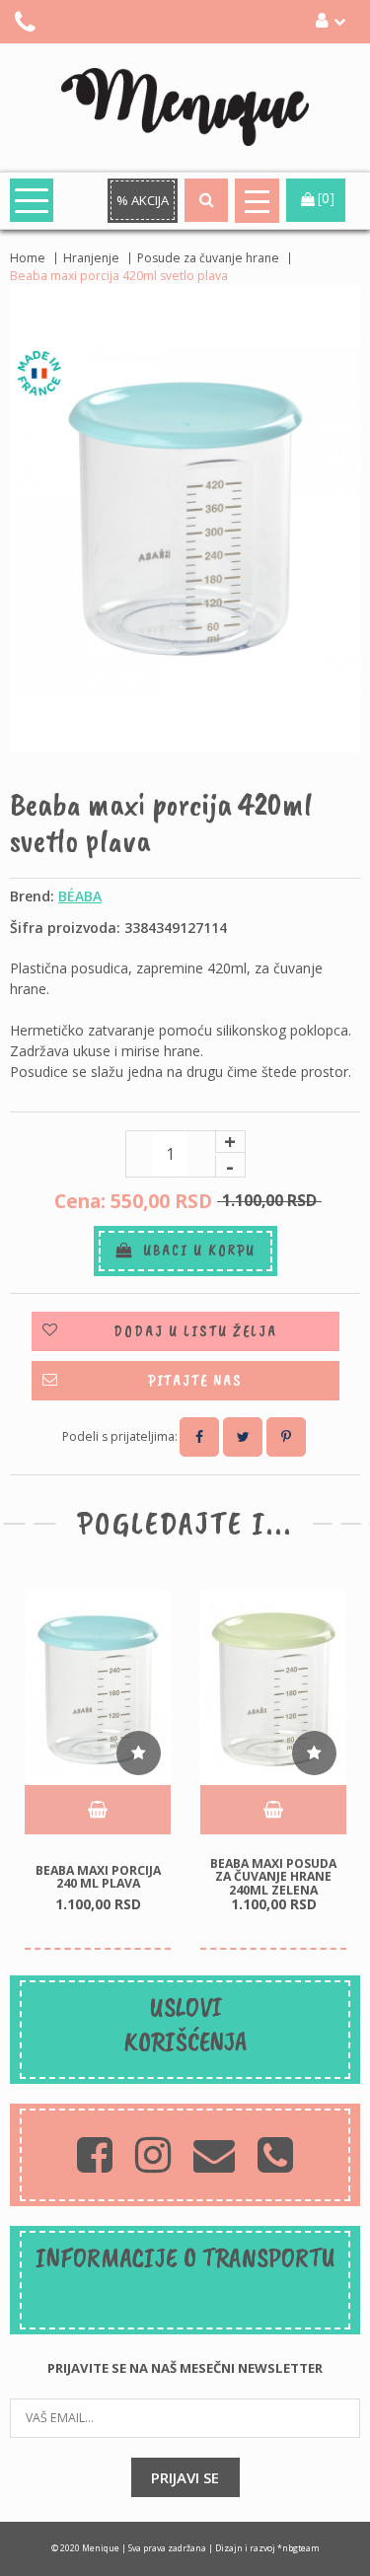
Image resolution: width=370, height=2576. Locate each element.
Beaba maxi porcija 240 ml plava (98, 1876)
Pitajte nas (195, 1381)
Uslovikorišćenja (185, 2024)
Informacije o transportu (185, 2257)
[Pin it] (286, 1437)
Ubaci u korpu (194, 1251)
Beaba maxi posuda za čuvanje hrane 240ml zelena (273, 1877)
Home (28, 258)
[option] (98, 1770)
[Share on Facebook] (199, 1437)
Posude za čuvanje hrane (208, 258)
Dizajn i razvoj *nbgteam (267, 2548)
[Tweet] (243, 1437)
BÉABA (80, 896)
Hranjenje (91, 258)
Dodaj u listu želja (195, 1331)
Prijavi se (185, 2477)
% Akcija (143, 200)
